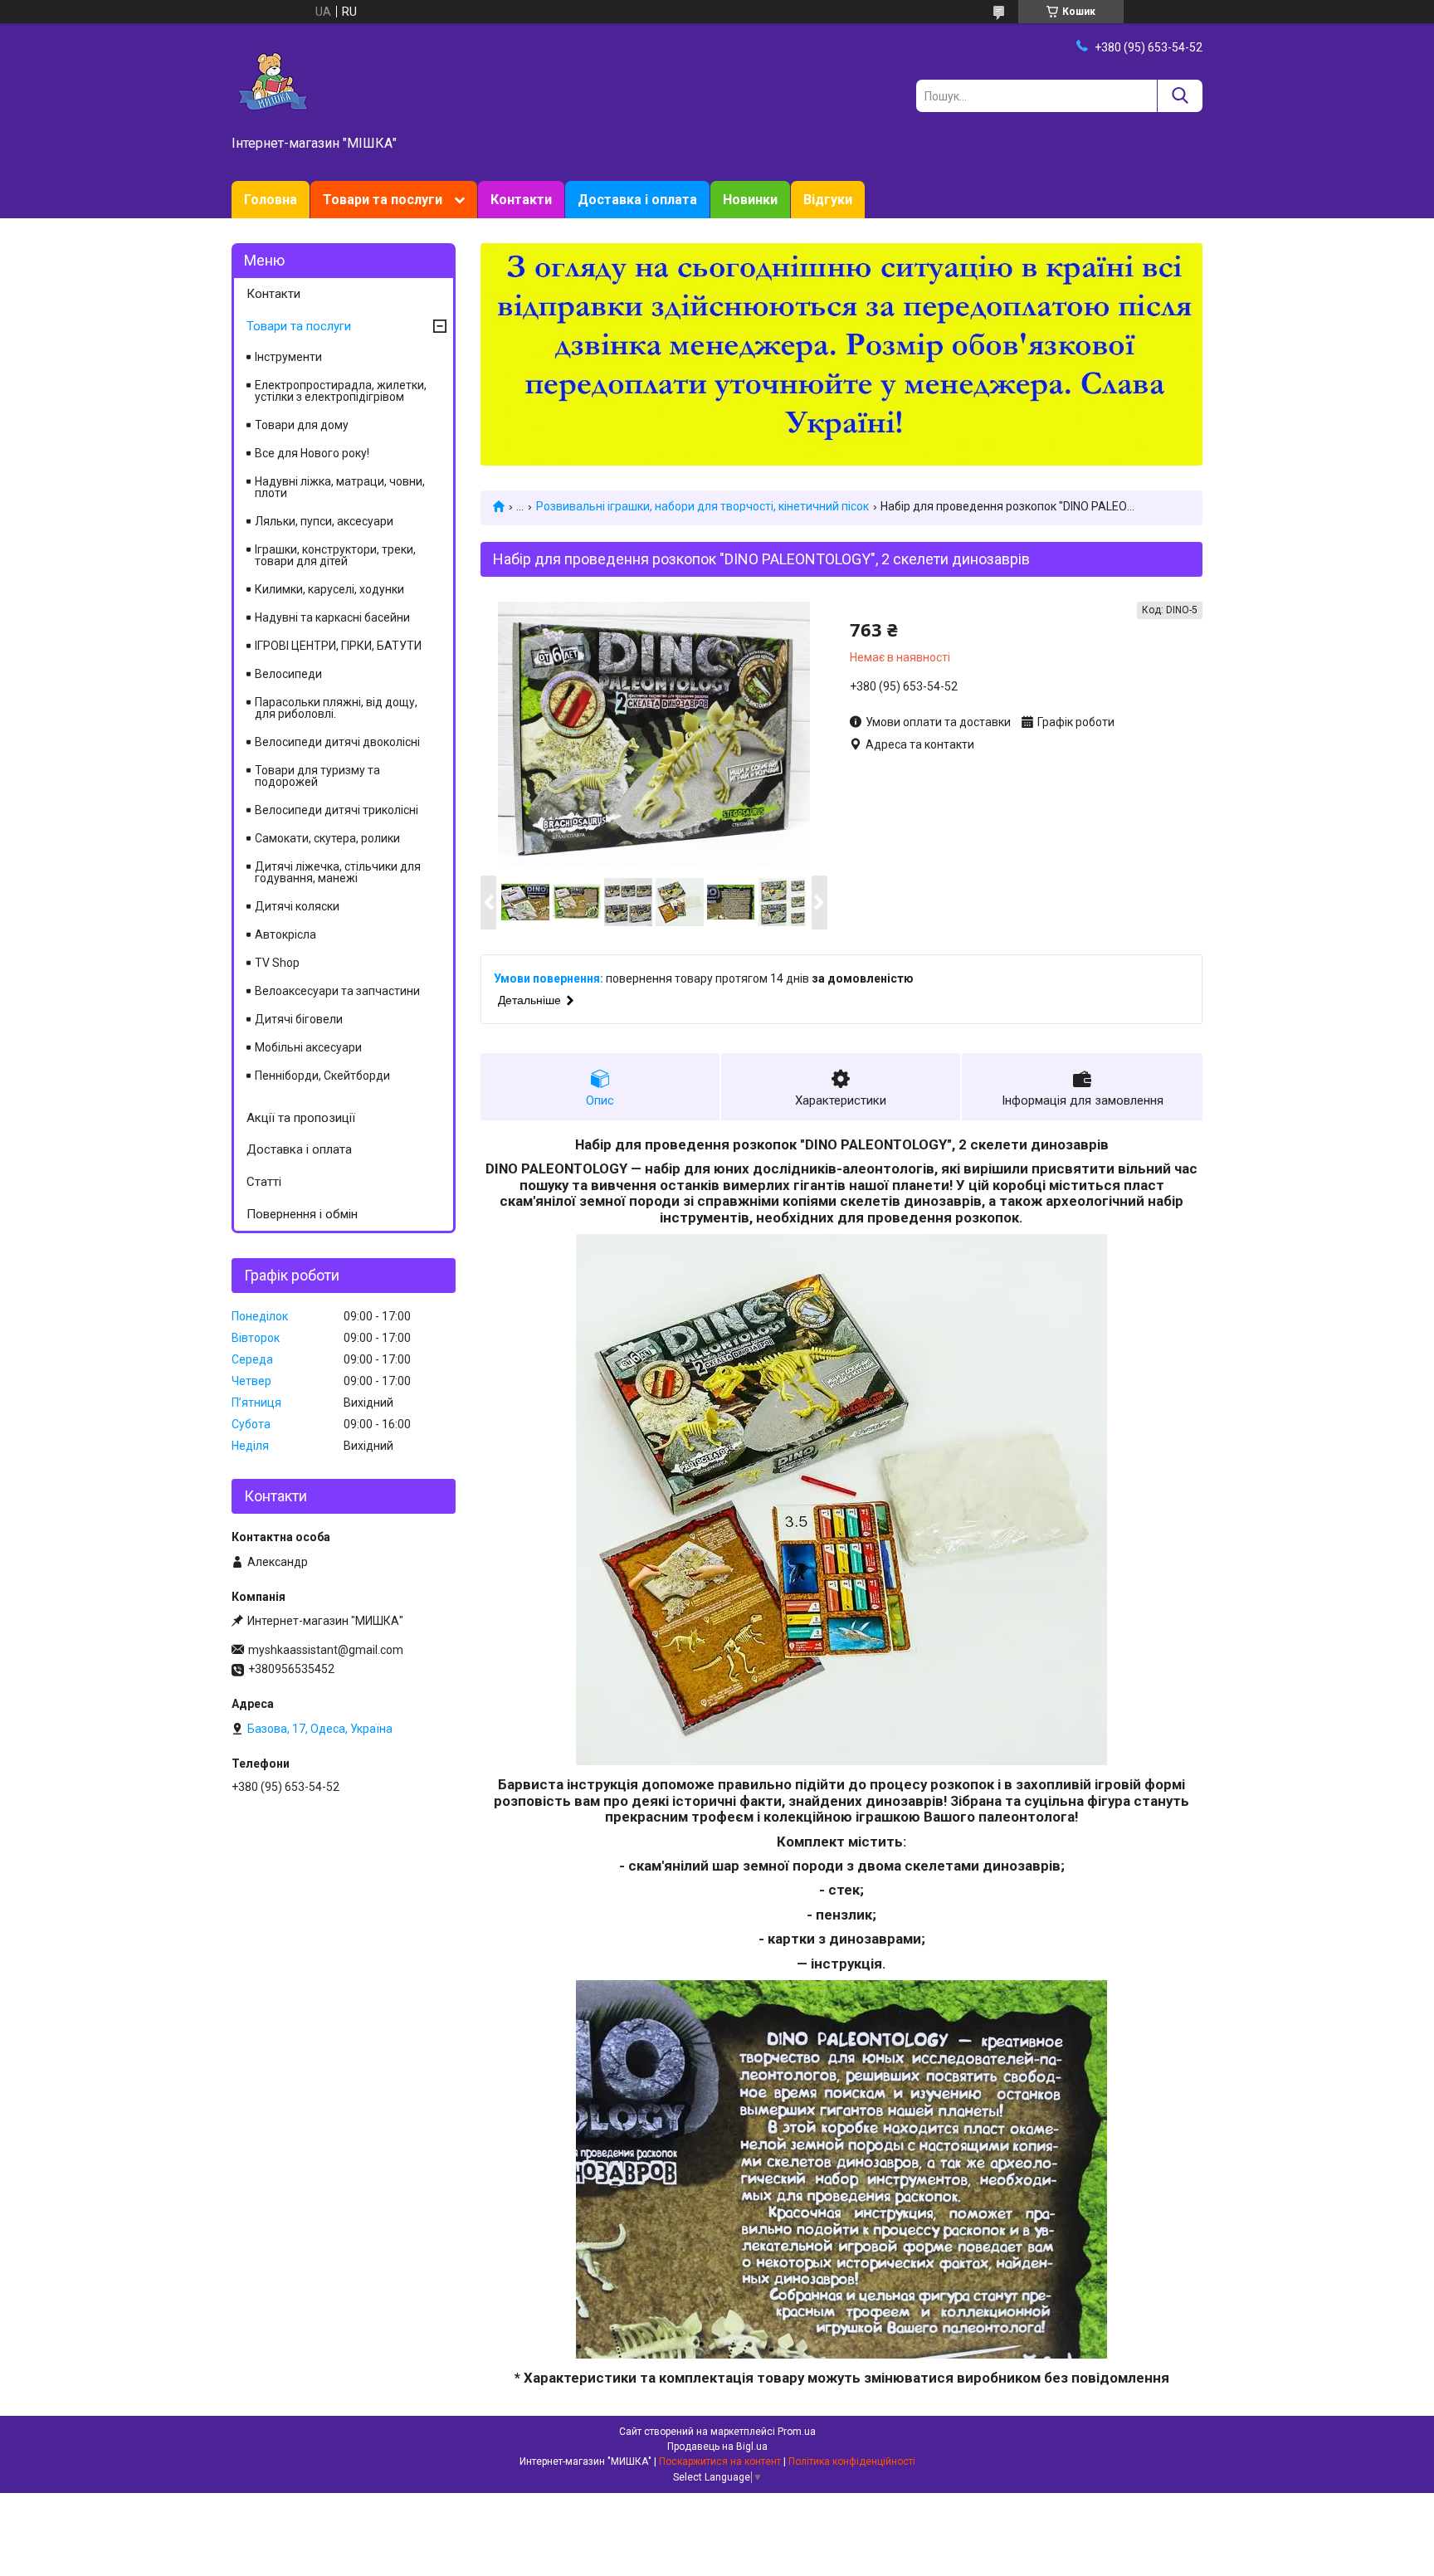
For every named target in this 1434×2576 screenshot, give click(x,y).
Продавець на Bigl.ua (717, 2447)
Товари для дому (302, 425)
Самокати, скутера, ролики (327, 838)
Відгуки (828, 200)
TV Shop (277, 963)
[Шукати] (1180, 96)
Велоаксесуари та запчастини (337, 991)
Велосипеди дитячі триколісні (337, 810)
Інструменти (288, 357)
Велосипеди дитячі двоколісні (337, 742)
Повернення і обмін (302, 1214)
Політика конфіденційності (852, 2461)
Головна (271, 200)
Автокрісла (285, 934)
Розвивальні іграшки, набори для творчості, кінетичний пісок (702, 506)
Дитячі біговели (299, 1019)
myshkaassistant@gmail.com (326, 1650)
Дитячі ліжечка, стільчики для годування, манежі (338, 872)
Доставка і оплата (637, 200)
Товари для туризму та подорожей (317, 776)
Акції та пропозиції (301, 1118)
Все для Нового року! (312, 453)
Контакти (521, 200)
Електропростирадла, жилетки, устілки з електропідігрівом (341, 391)
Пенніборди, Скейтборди (322, 1076)
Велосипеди (288, 674)
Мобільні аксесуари (308, 1047)
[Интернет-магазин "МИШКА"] (273, 80)
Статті (264, 1182)
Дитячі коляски (297, 906)
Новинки (750, 200)
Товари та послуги (383, 200)
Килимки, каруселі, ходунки (329, 589)
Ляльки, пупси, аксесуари (324, 521)
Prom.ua (797, 2432)
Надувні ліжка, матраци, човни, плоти (340, 487)
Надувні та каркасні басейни (332, 617)
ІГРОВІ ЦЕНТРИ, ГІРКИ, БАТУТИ (338, 646)
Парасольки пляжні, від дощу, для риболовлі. (336, 708)
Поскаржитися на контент (720, 2461)
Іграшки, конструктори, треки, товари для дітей (335, 555)
